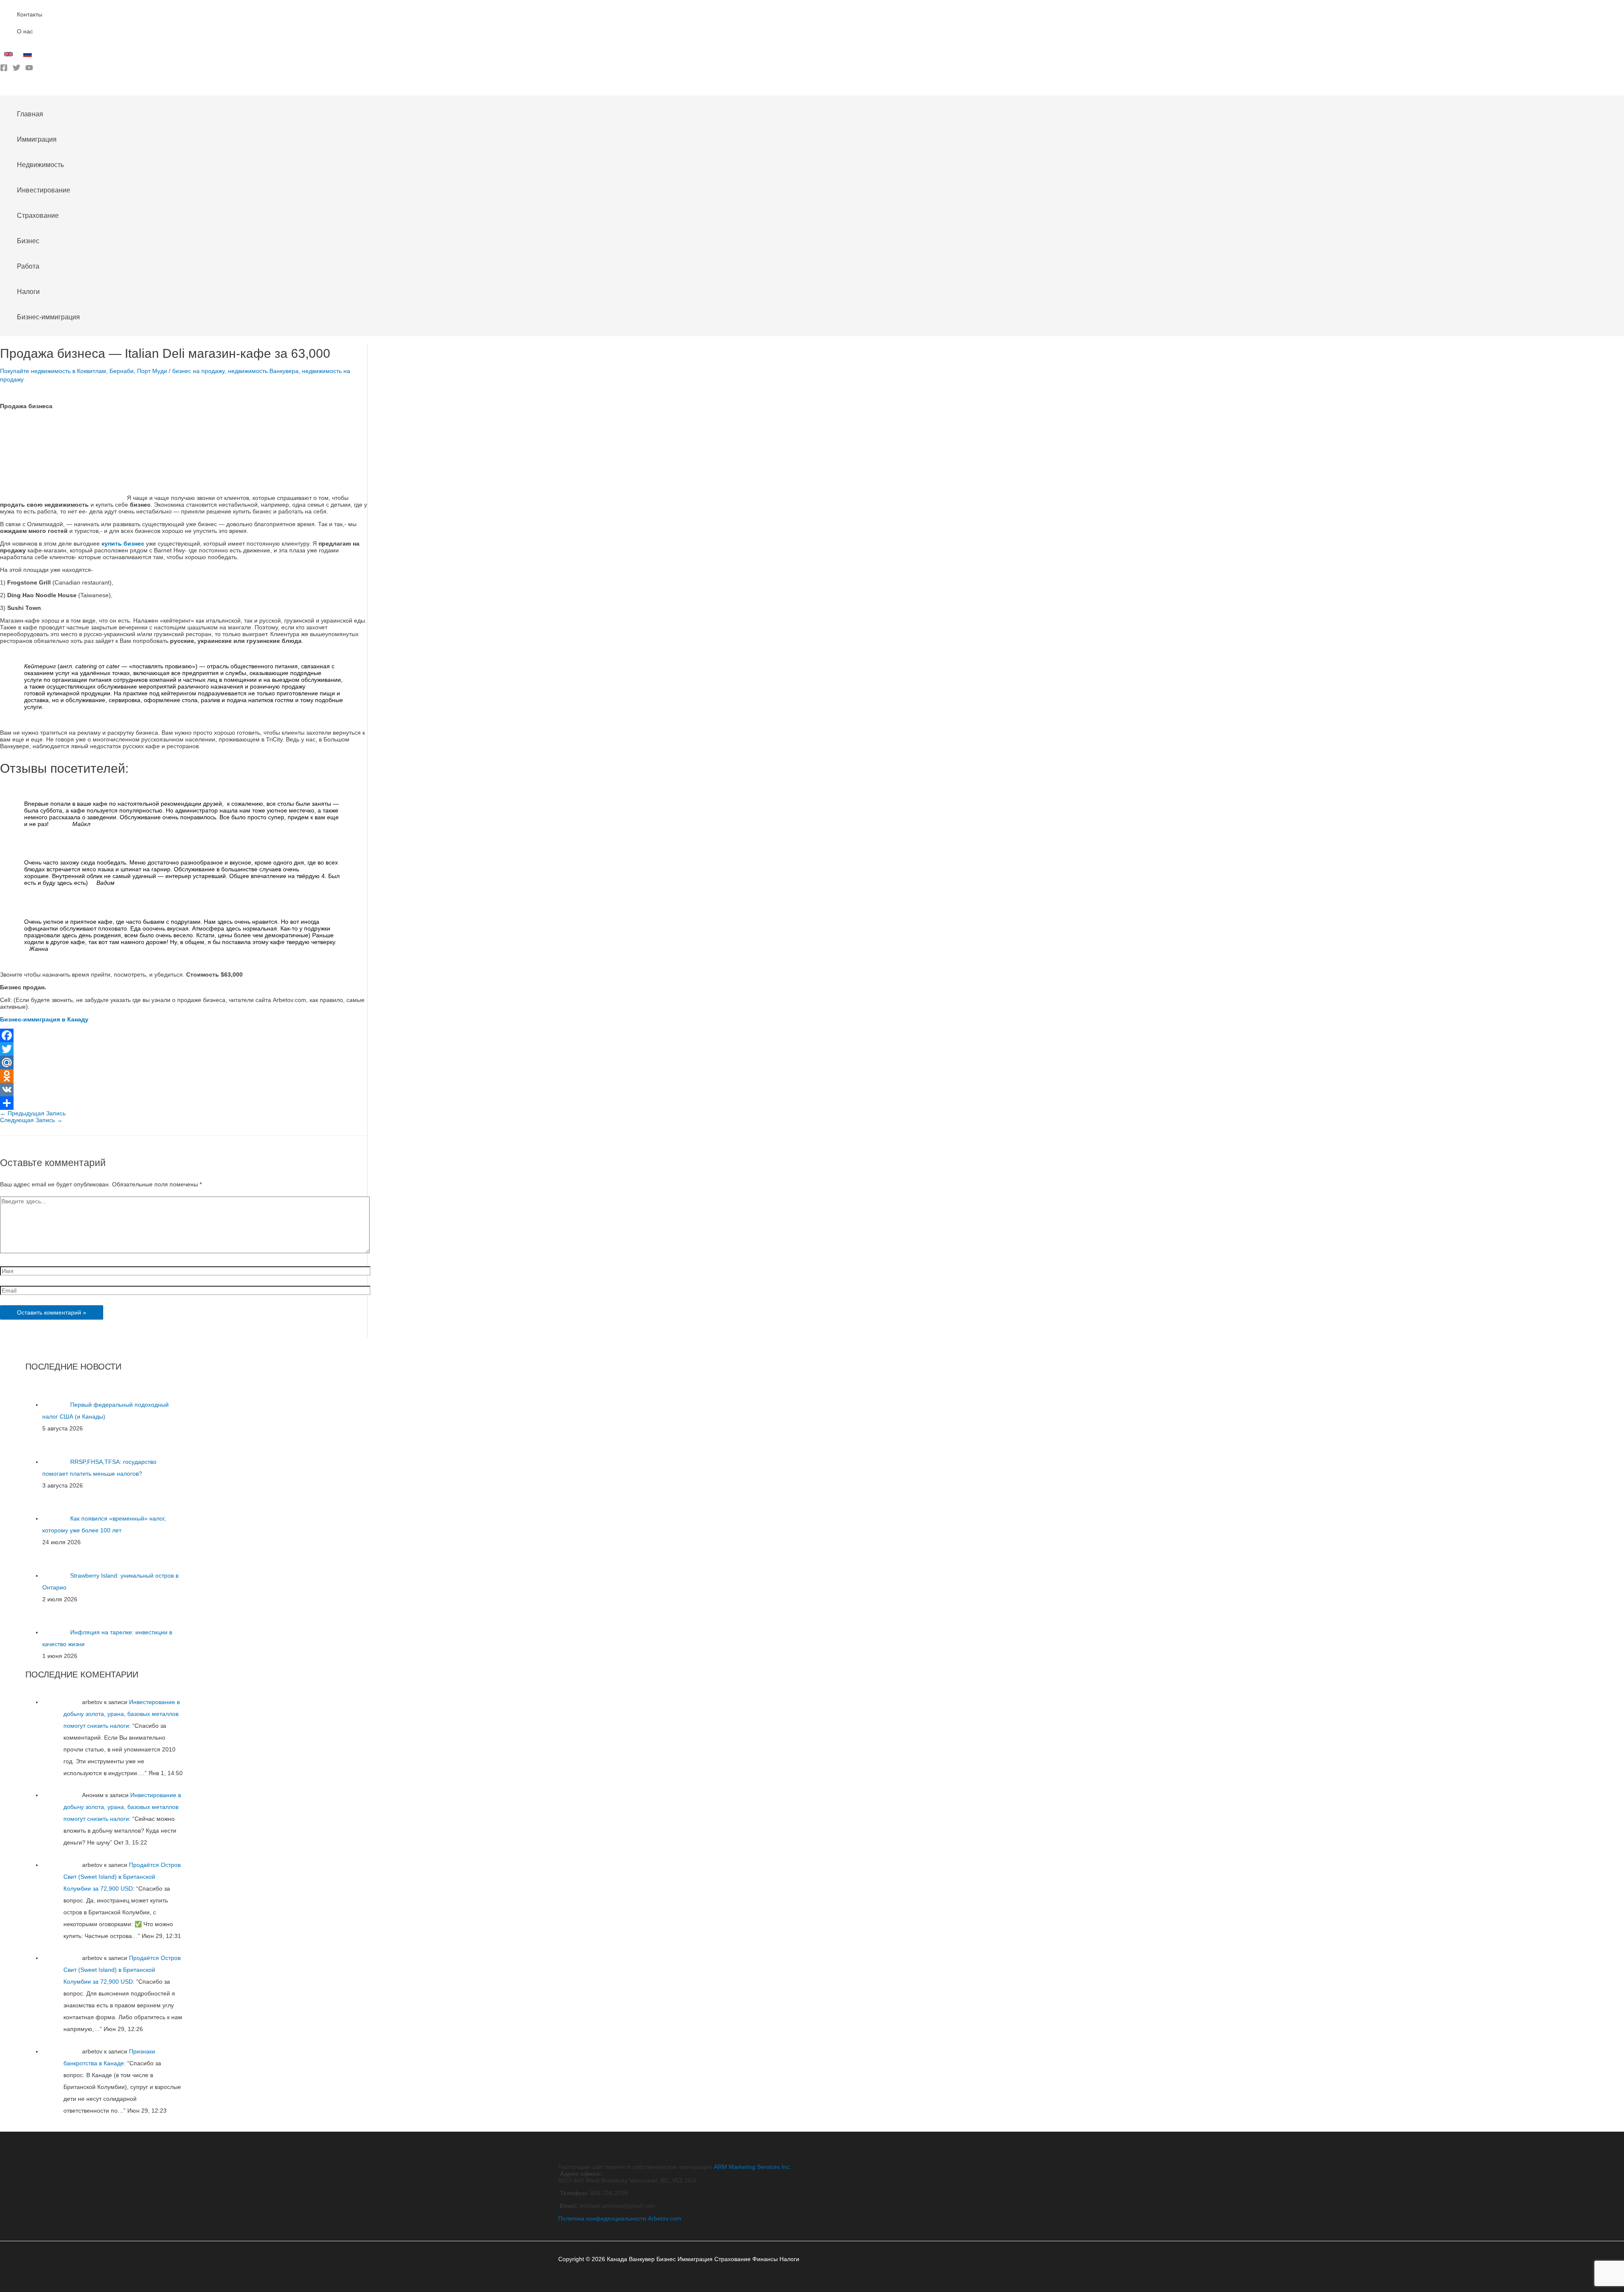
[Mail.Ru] (184, 1062)
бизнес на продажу (198, 371)
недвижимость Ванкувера (263, 371)
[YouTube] (29, 69)
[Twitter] (16, 69)
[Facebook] (4, 69)
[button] (3, 89)
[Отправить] (184, 1103)
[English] (10, 56)
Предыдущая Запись (33, 1113)
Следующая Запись (31, 1120)
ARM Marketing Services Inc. (753, 2167)
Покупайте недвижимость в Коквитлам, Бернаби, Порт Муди (84, 371)
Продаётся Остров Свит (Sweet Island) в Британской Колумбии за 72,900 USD (122, 1877)
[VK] (184, 1090)
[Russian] (29, 56)
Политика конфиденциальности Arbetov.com (620, 2218)
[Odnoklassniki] (184, 1076)
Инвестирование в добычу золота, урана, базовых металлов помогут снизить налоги (122, 1714)
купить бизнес (123, 543)
